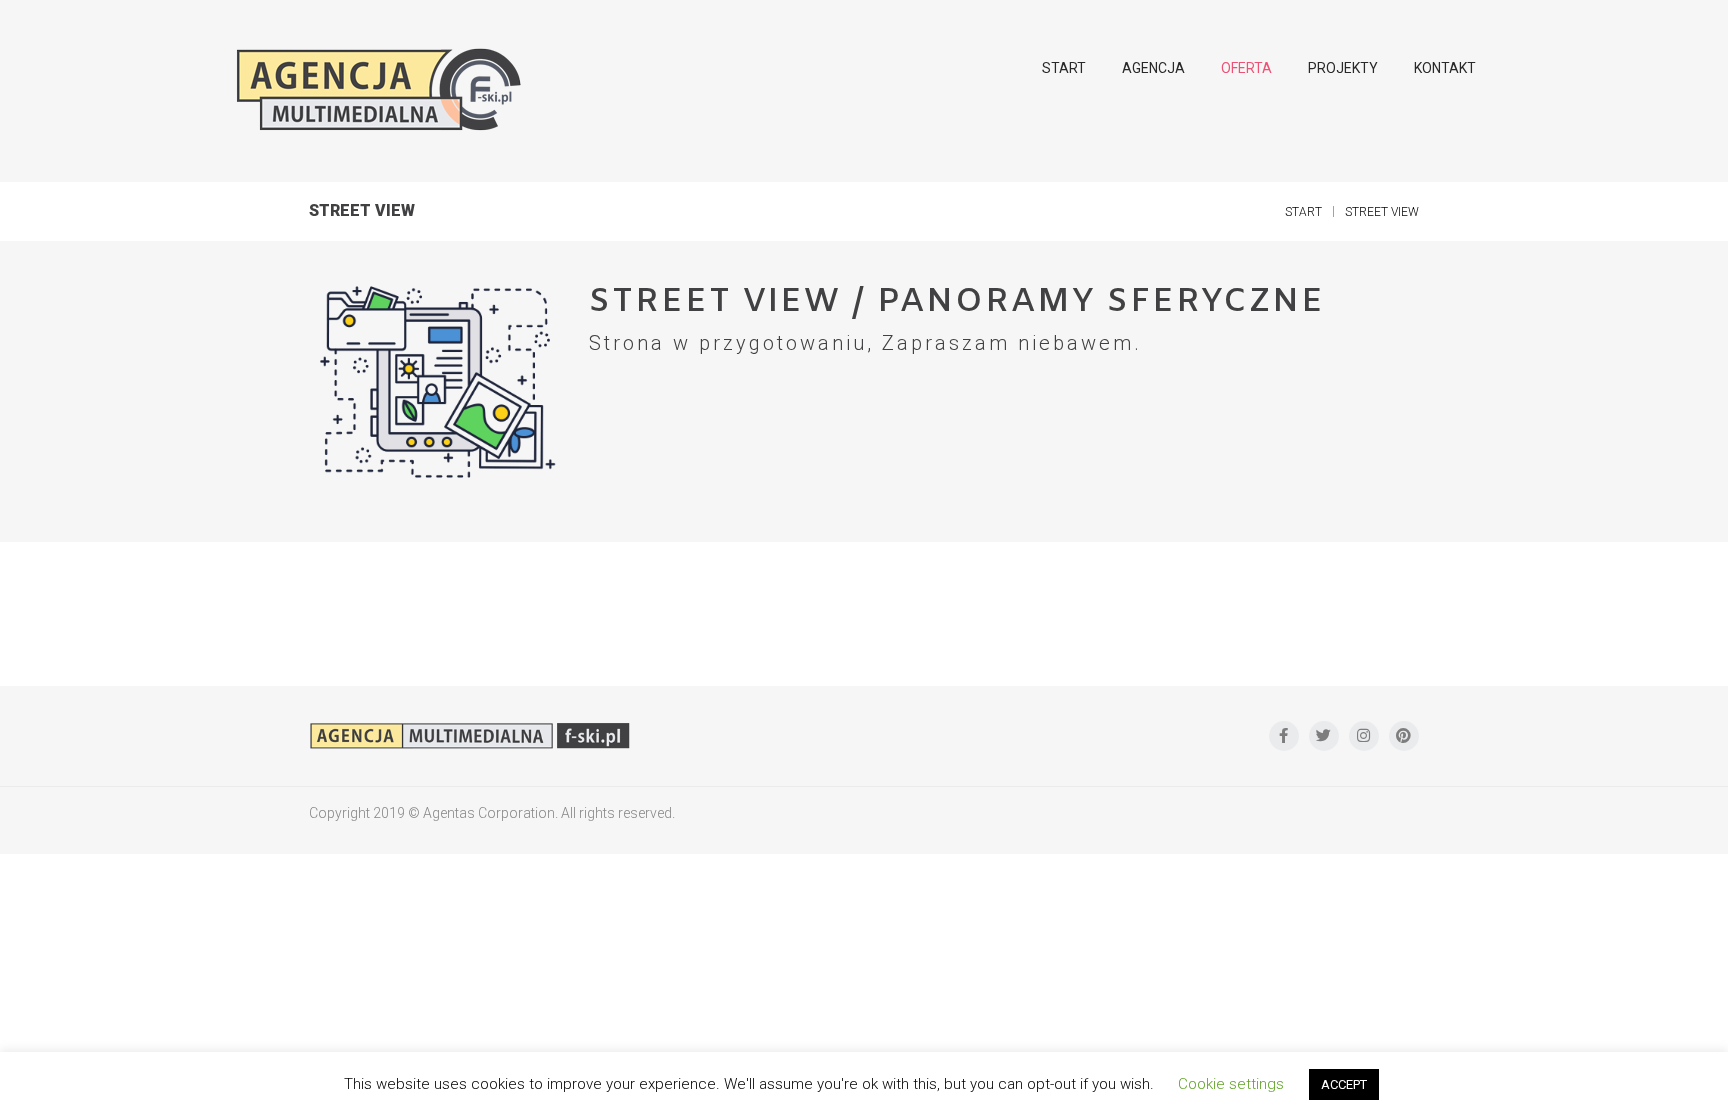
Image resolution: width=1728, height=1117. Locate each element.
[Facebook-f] (1284, 736)
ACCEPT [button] (1344, 1084)
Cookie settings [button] (1231, 1084)
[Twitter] (1324, 736)
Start (1303, 212)
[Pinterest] (1404, 736)
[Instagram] (1364, 736)
